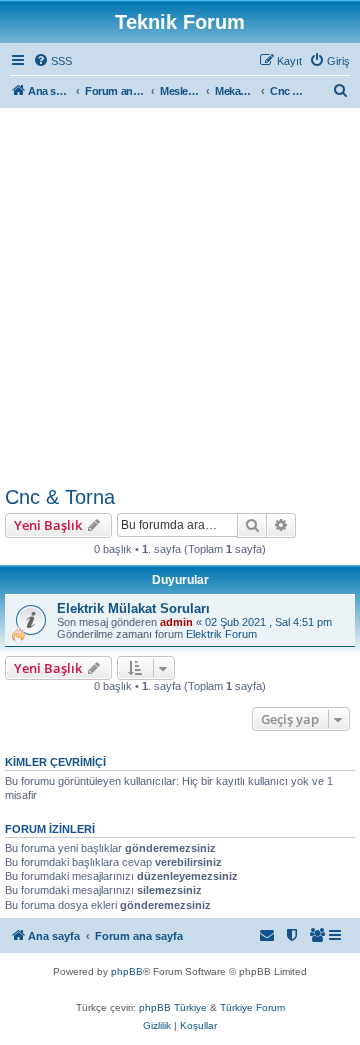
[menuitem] (52, 61)
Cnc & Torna (60, 497)
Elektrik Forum (221, 634)
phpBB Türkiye (173, 1007)
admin (176, 622)
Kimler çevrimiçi (55, 762)
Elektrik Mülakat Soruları (133, 608)
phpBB (127, 971)
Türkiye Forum (252, 1007)
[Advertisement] (180, 296)
